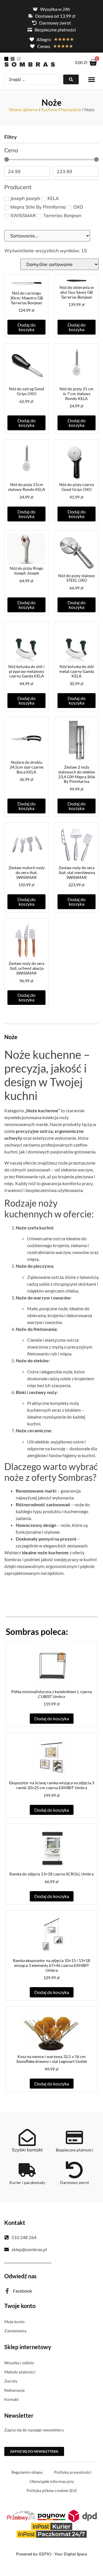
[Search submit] (71, 79)
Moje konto (14, 2322)
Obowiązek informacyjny (52, 2481)
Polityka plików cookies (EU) (52, 2490)
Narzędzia (71, 110)
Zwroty (11, 2381)
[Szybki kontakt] (27, 2137)
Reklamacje (14, 2390)
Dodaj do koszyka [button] (26, 327)
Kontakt (11, 2399)
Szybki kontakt (27, 2150)
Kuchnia (49, 110)
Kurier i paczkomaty (27, 2182)
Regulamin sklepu (27, 2472)
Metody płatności (20, 2372)
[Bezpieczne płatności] (74, 2137)
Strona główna (23, 110)
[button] (92, 80)
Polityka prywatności (73, 2472)
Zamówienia (15, 2331)
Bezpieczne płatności (74, 2150)
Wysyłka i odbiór (19, 2363)
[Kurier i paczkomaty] (27, 2170)
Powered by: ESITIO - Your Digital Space (51, 2554)
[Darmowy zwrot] (74, 2170)
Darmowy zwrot (75, 2182)
